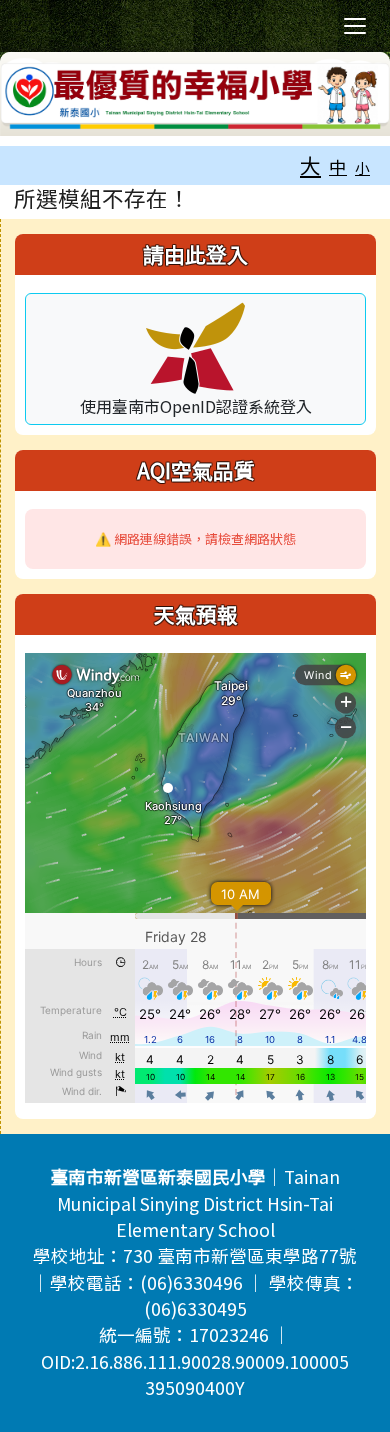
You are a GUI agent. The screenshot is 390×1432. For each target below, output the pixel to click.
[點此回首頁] (195, 94)
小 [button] (362, 167)
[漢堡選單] (355, 26)
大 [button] (310, 165)
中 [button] (338, 166)
